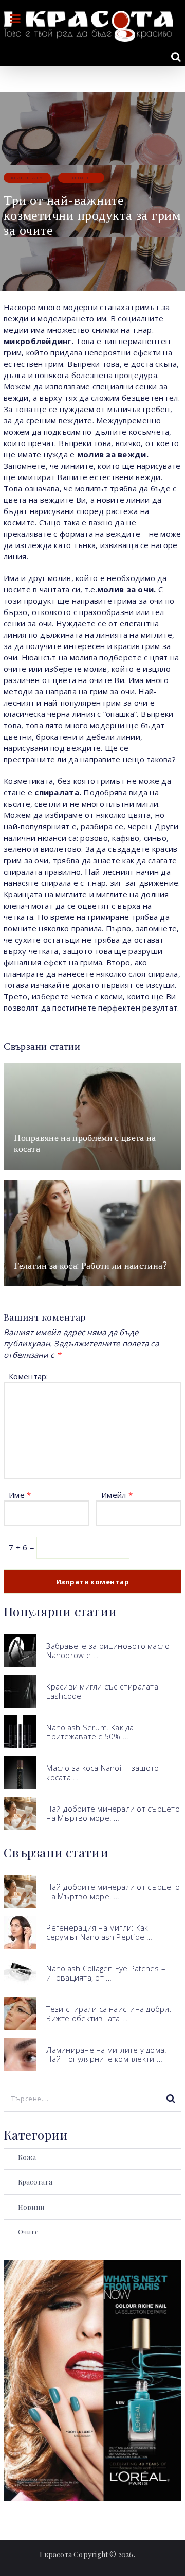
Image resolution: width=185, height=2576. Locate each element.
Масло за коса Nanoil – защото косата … (103, 1772)
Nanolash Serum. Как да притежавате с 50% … (90, 1732)
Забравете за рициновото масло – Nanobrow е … (111, 1650)
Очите (81, 177)
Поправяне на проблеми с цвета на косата (85, 1143)
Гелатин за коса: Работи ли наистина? (91, 1265)
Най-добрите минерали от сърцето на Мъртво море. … (113, 1813)
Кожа (27, 2157)
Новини (31, 2207)
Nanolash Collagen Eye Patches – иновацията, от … (106, 1973)
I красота (56, 2555)
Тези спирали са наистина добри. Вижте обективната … (109, 2014)
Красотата (27, 177)
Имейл (117, 1495)
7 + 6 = (23, 1547)
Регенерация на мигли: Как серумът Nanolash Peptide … (99, 1932)
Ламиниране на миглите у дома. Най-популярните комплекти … (106, 2054)
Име (20, 1495)
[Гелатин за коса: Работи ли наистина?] (92, 1233)
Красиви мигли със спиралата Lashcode (102, 1691)
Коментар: (28, 1376)
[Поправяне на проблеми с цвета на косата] (92, 1116)
